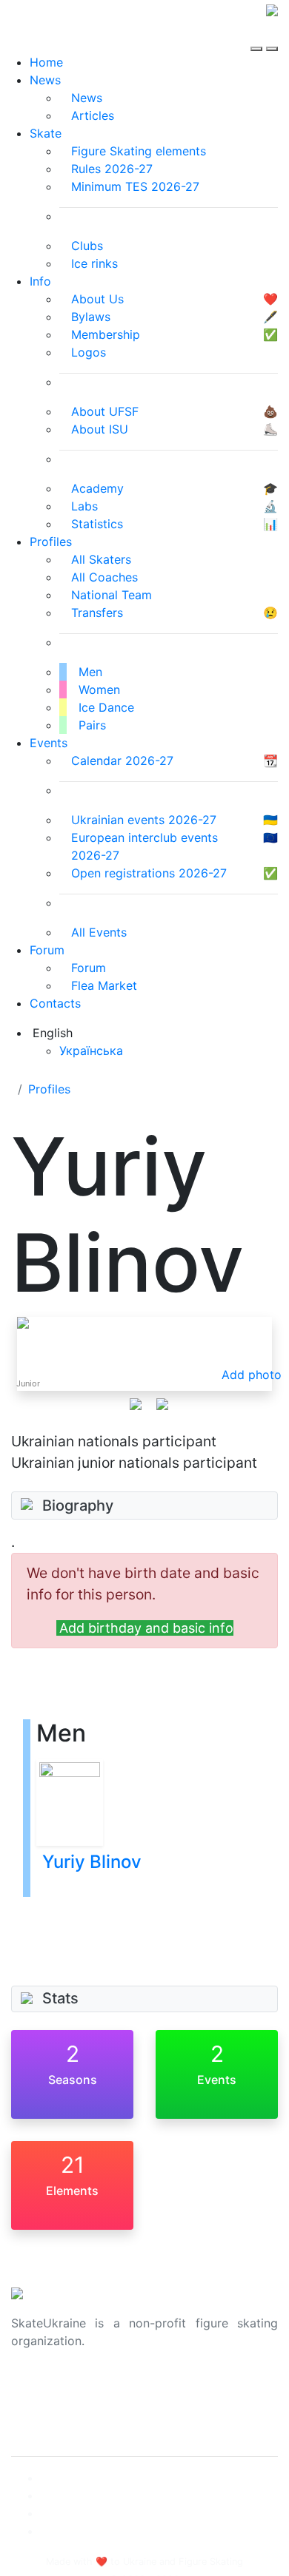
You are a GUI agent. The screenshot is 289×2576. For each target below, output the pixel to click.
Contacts (55, 1003)
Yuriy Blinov (92, 1862)
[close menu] (272, 36)
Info (40, 281)
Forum (47, 950)
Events (49, 743)
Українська (91, 1051)
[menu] (258, 36)
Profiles (51, 542)
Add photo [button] (252, 1375)
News (45, 80)
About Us (37, 2388)
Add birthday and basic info (146, 1628)
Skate (46, 133)
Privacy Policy (51, 2406)
